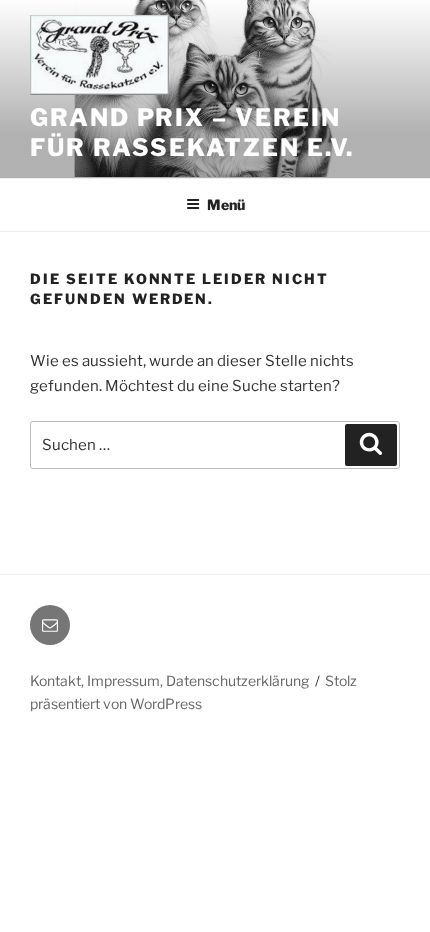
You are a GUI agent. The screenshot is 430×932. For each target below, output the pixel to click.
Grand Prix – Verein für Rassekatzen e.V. (192, 132)
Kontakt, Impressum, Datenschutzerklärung (169, 680)
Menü (226, 204)
